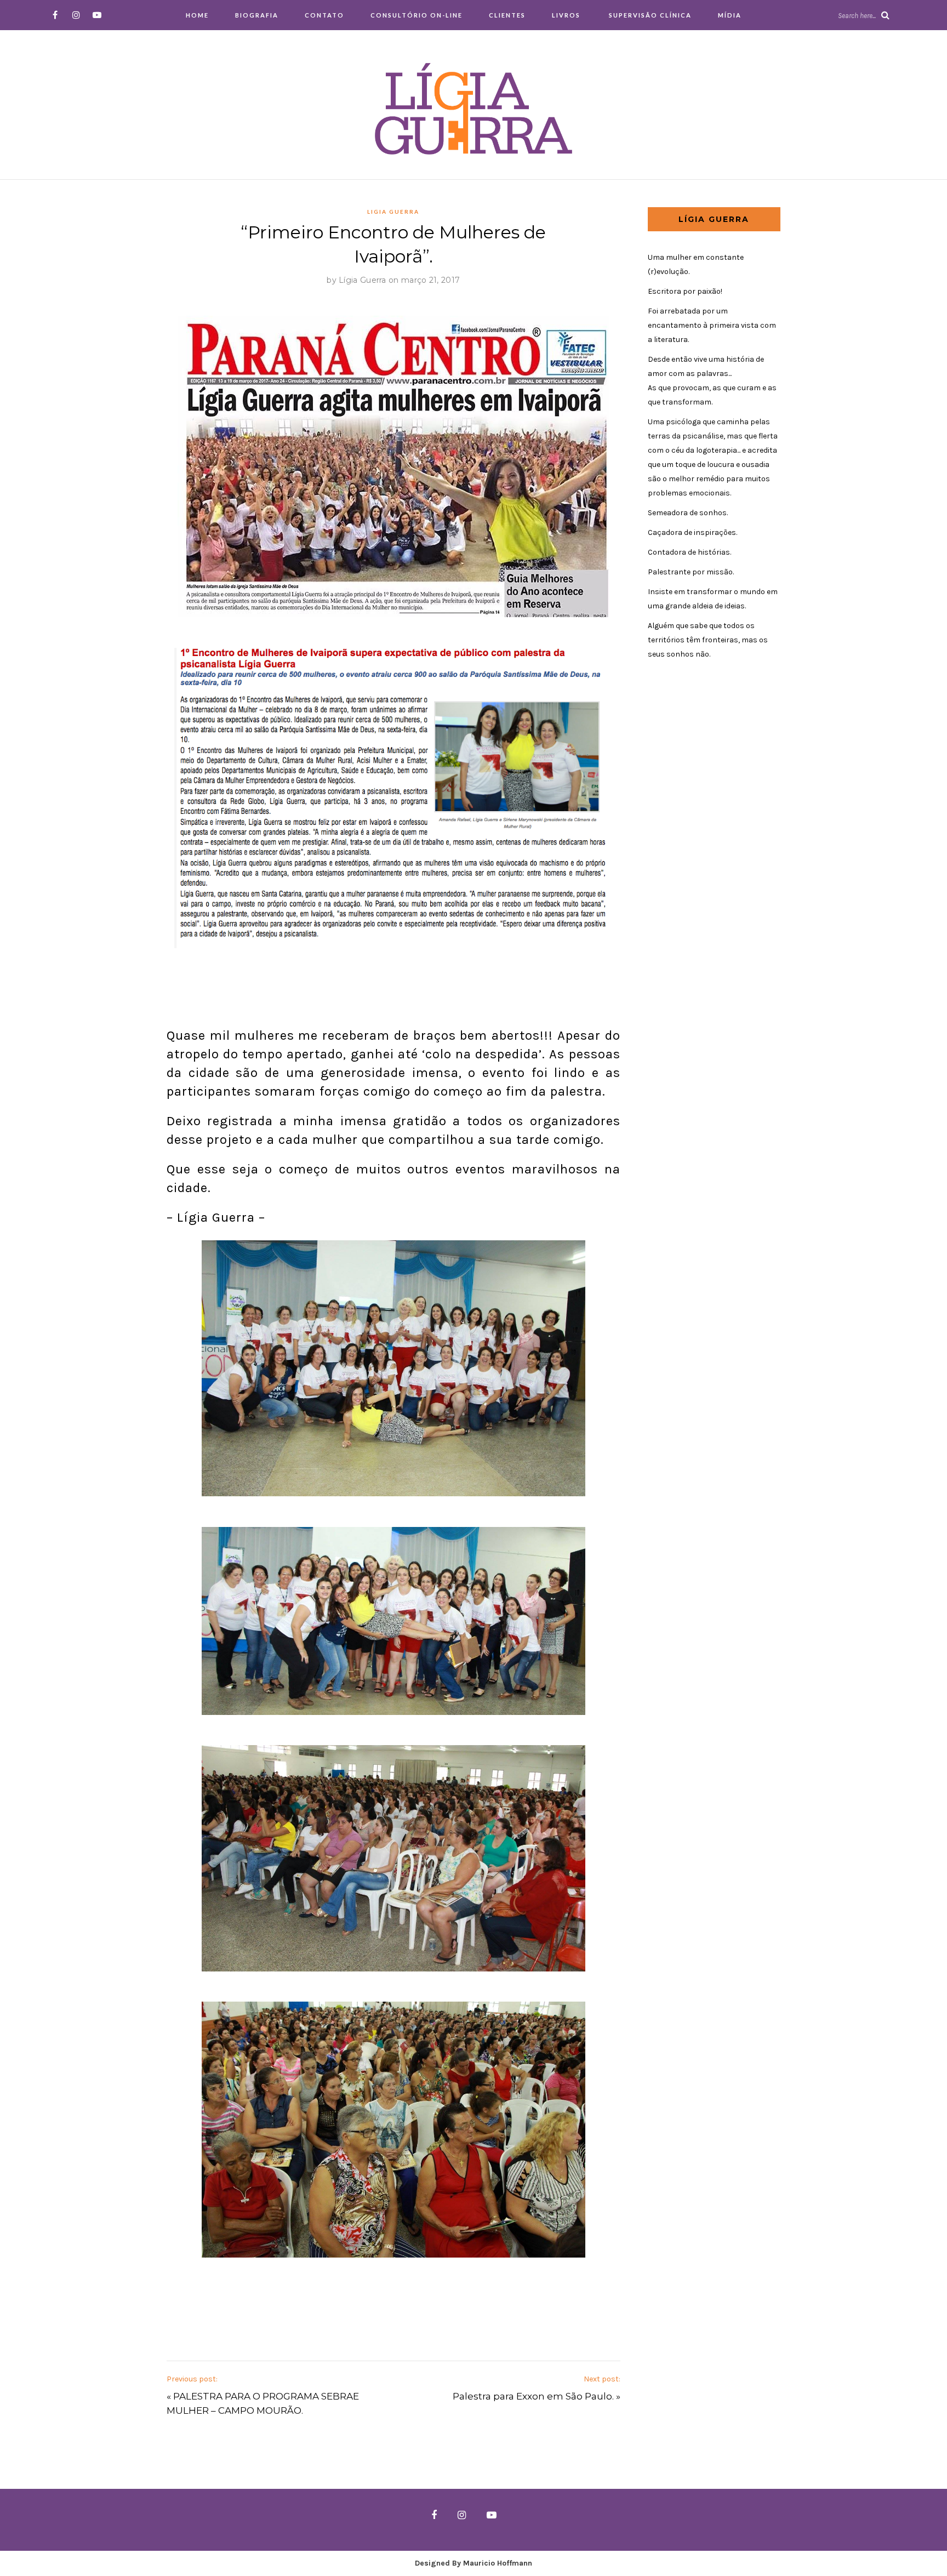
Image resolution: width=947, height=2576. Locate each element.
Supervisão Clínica (649, 15)
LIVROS (566, 15)
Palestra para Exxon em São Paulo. (533, 2396)
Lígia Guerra (363, 280)
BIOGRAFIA (257, 15)
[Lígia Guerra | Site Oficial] (473, 108)
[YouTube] (97, 15)
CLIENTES (507, 15)
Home (197, 15)
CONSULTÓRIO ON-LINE (417, 15)
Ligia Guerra (393, 212)
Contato (324, 15)
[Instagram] (76, 15)
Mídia (730, 15)
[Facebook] (55, 15)
